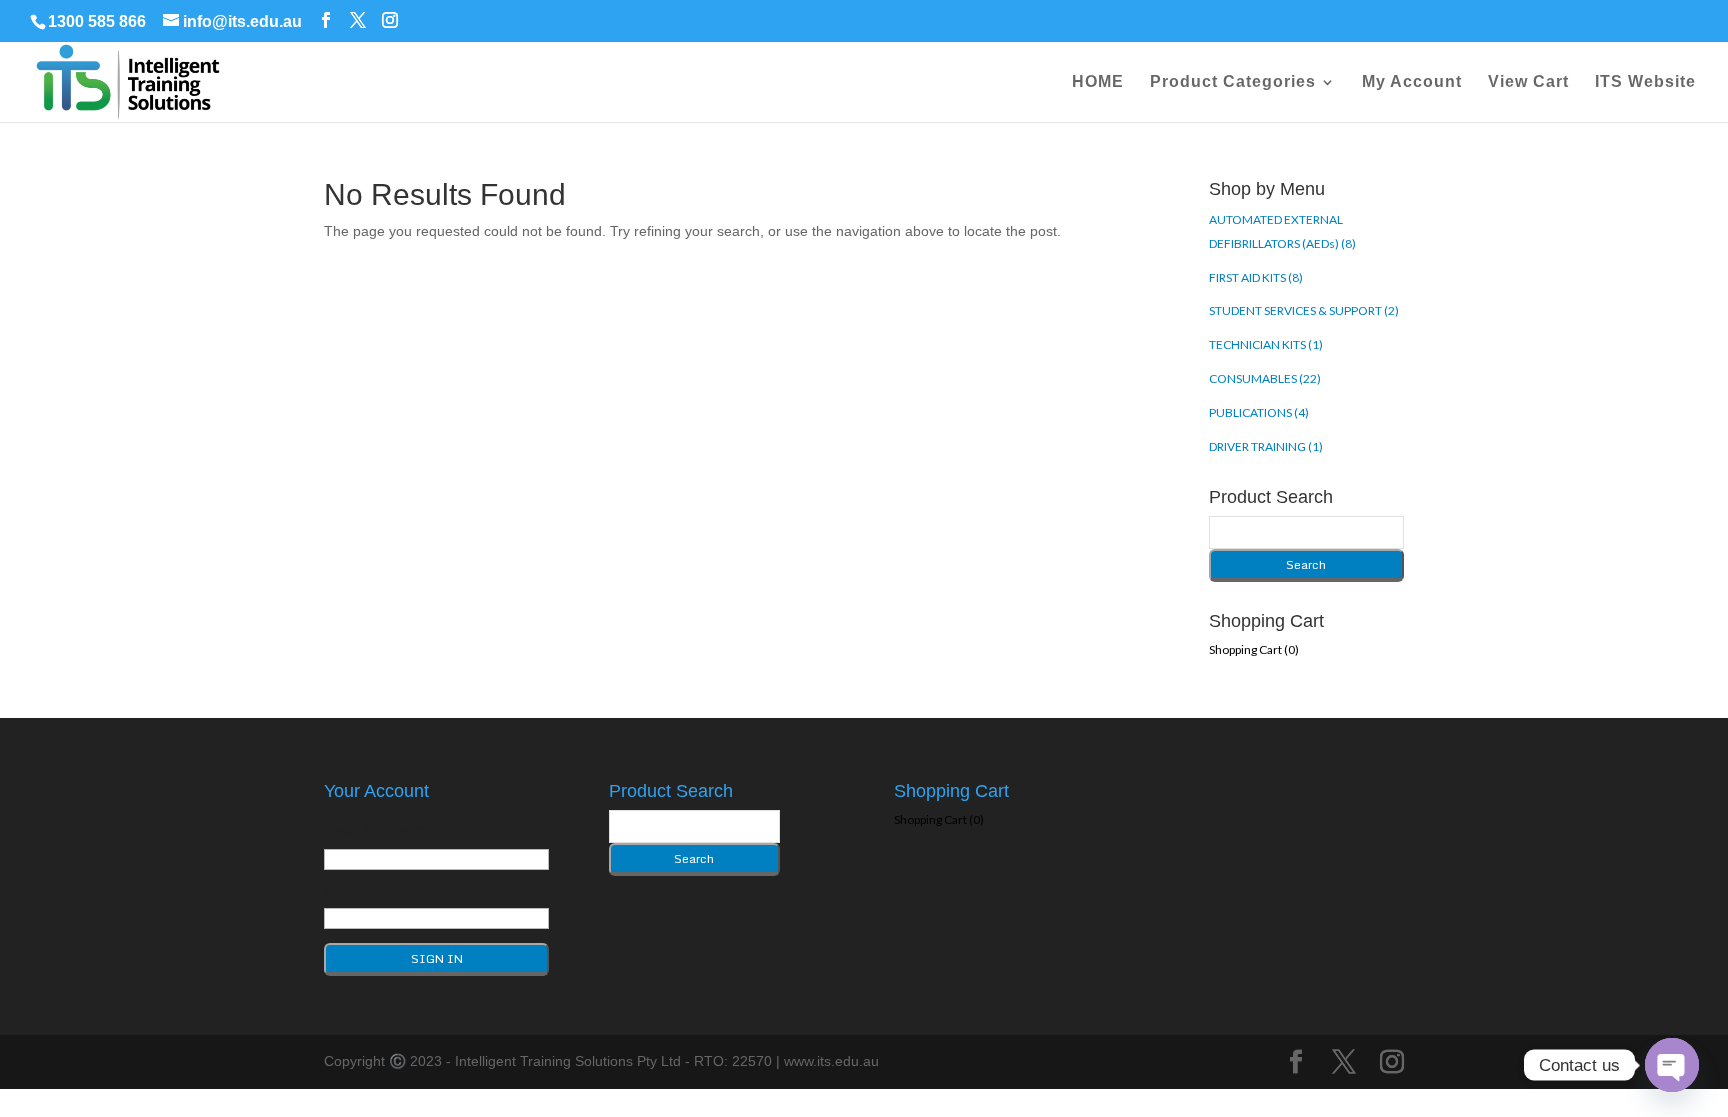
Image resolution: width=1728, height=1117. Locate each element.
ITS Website (1645, 82)
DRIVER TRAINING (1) (1266, 446)
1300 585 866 (97, 21)
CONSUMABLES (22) (1265, 378)
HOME (1098, 82)
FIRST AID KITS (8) (1256, 277)
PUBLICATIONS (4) (1259, 412)
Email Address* (374, 831)
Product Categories (1233, 82)
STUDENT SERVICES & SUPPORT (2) (1304, 310)
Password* (360, 891)
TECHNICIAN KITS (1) (1266, 344)
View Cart (1528, 82)
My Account (1412, 82)
